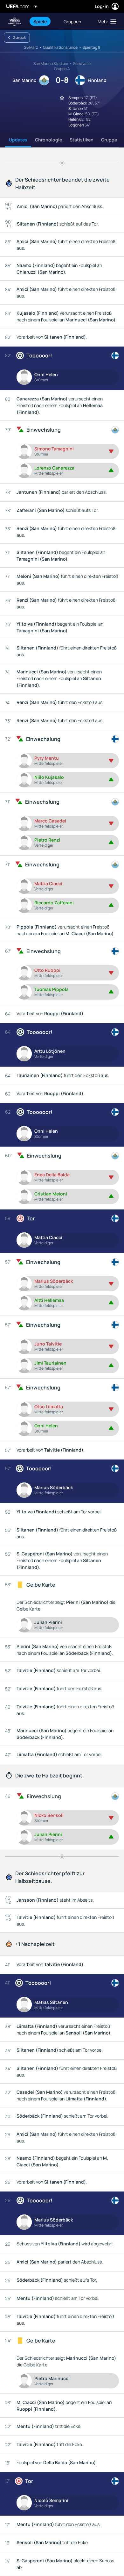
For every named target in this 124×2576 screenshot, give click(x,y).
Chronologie (48, 140)
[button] (106, 21)
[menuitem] (43, 21)
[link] (40, 21)
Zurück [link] (19, 37)
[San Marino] (115, 430)
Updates (18, 140)
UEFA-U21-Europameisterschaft (15, 22)
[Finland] (115, 355)
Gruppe (109, 140)
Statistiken (82, 140)
